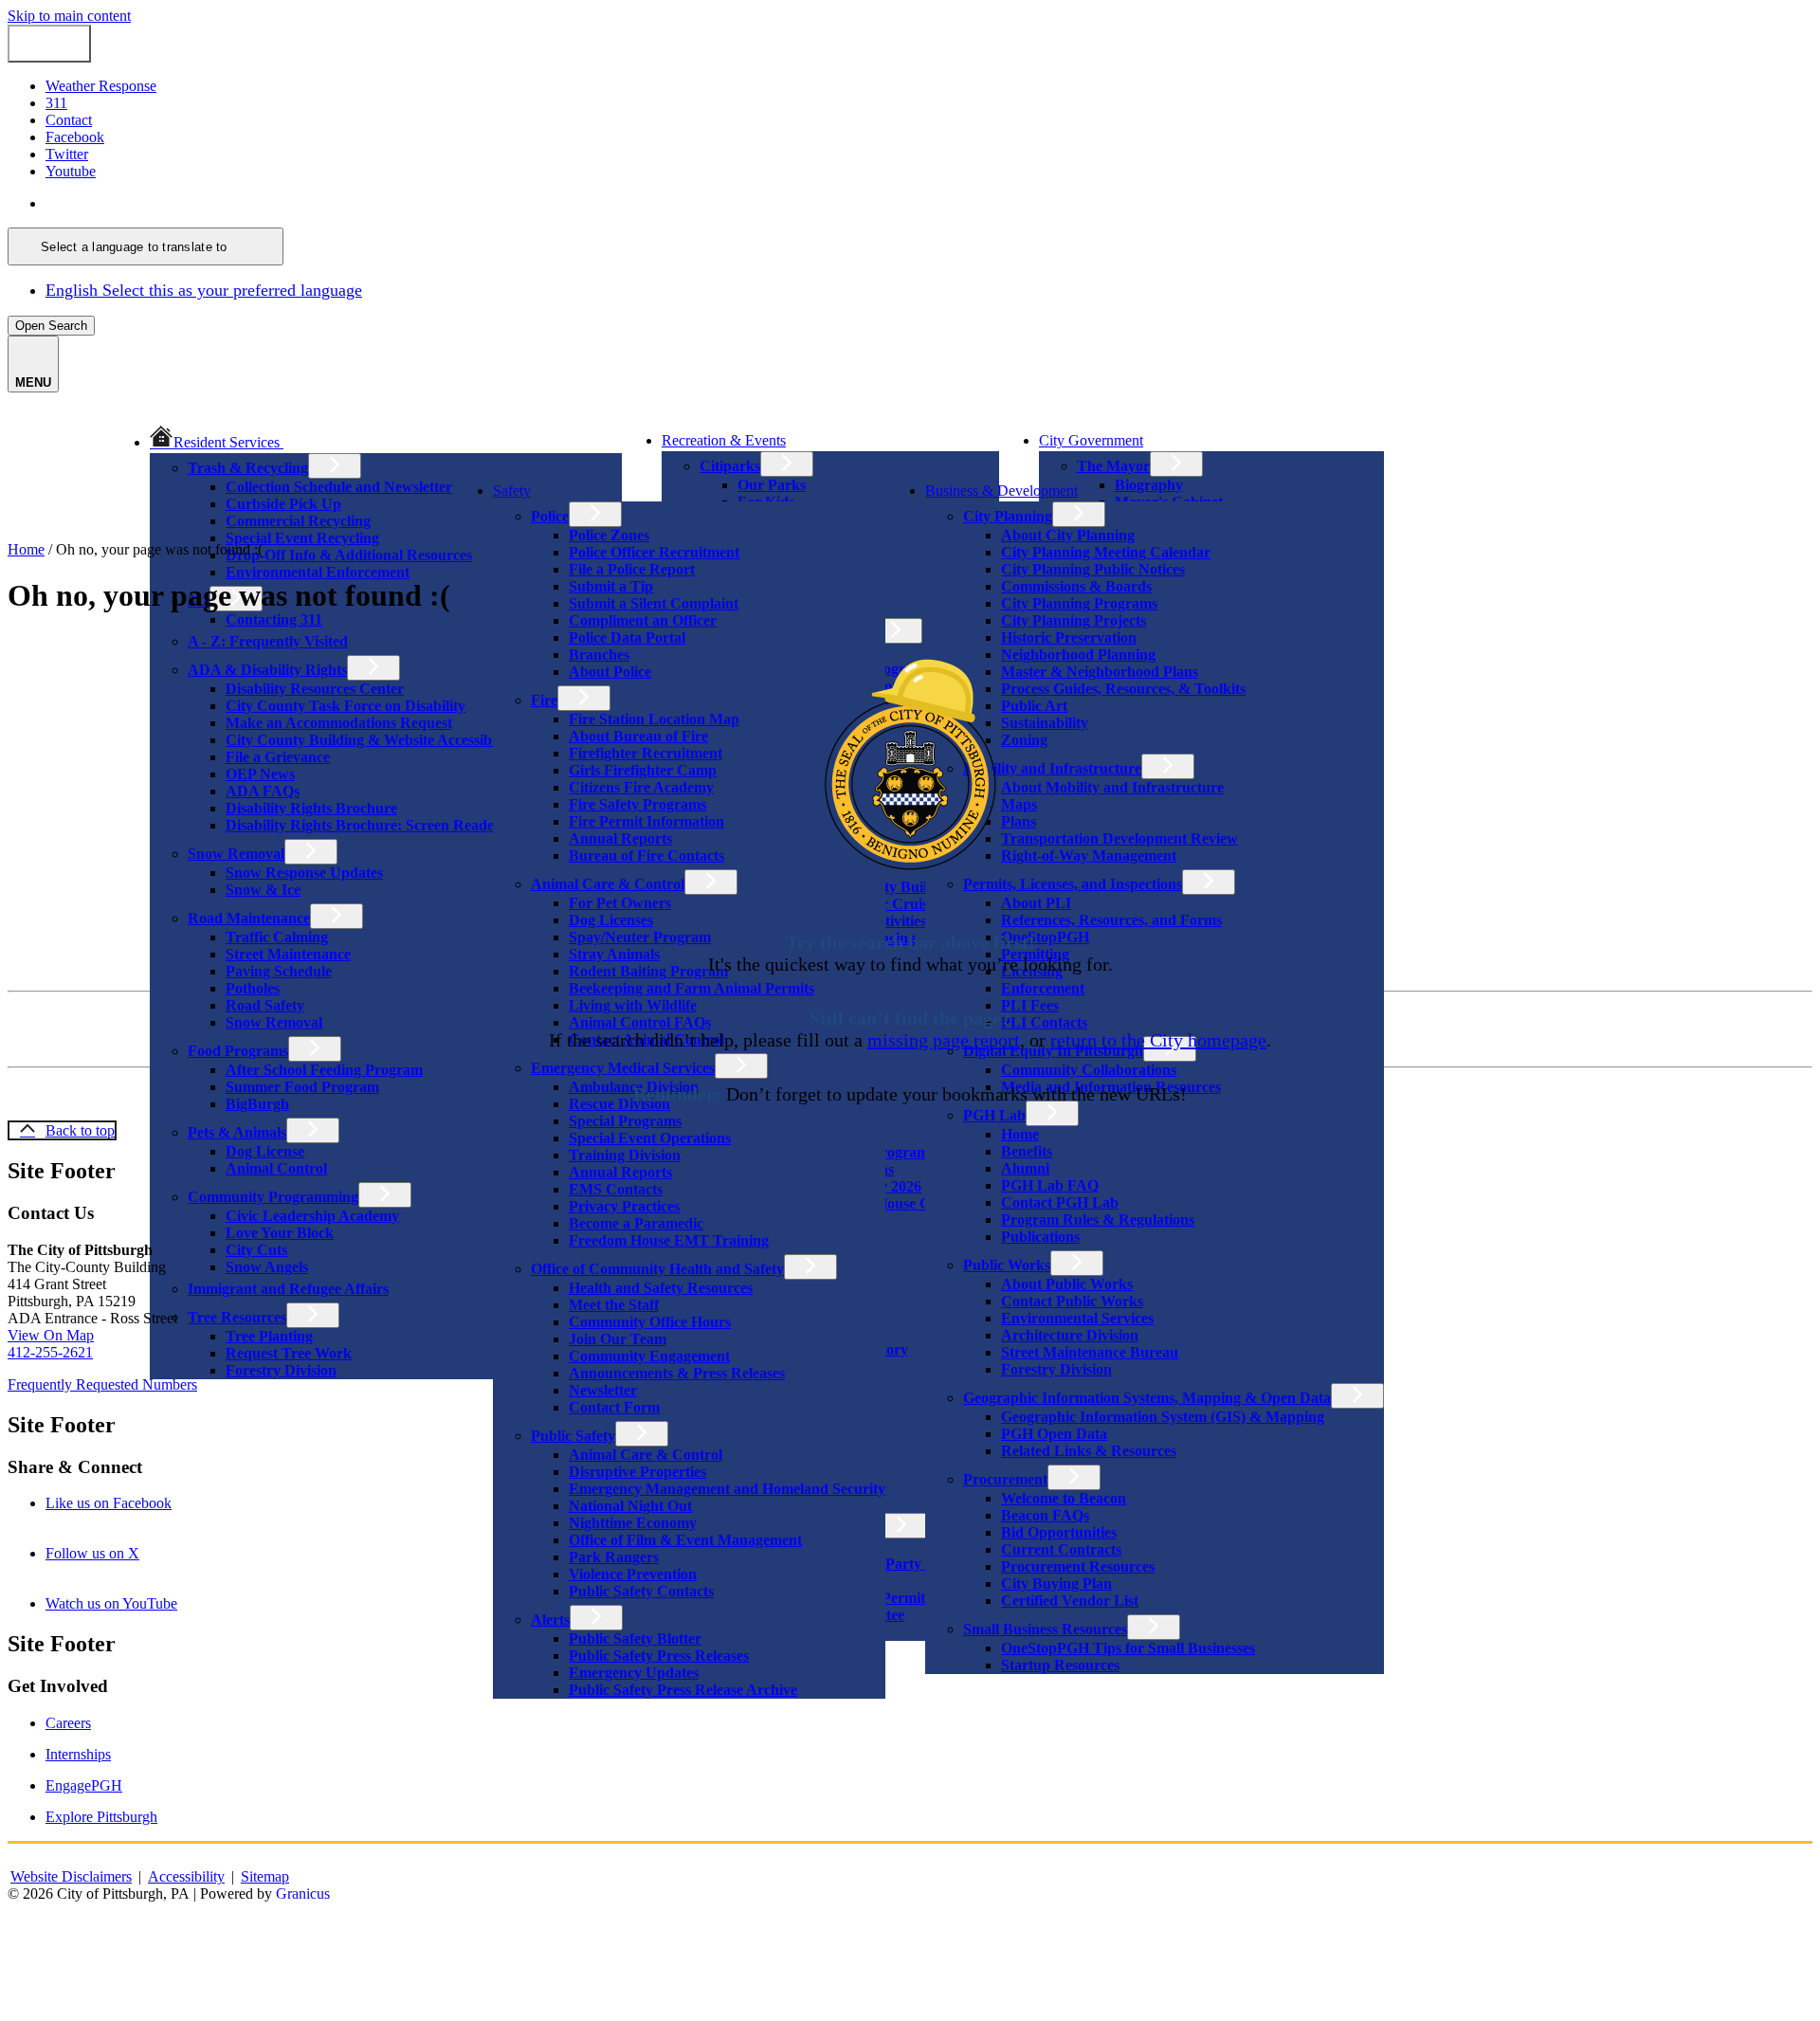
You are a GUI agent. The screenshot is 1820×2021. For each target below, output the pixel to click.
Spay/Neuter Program (640, 937)
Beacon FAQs (1045, 1515)
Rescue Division (619, 1104)
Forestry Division (281, 1370)
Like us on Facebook (135, 1503)
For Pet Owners (620, 903)
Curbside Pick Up (283, 504)
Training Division (625, 1155)
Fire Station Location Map (654, 719)
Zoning (1024, 740)
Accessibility (186, 1876)
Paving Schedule (279, 971)
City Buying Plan (1056, 1584)
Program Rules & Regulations (1098, 1220)
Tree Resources (237, 1317)
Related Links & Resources (1089, 1451)
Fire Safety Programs (637, 804)
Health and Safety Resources (661, 1288)
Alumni (1025, 1168)
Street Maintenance (288, 954)
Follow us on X (118, 1553)
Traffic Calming (277, 937)
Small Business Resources (1045, 1629)
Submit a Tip (611, 586)
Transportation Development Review (1119, 838)
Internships (78, 1754)
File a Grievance (278, 757)
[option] (929, 204)
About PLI (1036, 903)
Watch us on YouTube (137, 1603)
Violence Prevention (633, 1574)
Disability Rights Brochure (311, 808)
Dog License (265, 1151)
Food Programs (238, 1051)
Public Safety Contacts (641, 1591)
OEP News (260, 774)
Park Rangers (614, 1557)
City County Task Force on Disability (346, 706)
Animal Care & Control (608, 884)
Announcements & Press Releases (677, 1373)
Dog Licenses (611, 920)
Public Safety (573, 1436)
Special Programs (625, 1121)
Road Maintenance (249, 918)
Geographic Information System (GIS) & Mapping (1163, 1417)
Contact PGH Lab (1060, 1202)
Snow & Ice (263, 890)
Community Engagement (649, 1356)
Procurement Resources (1078, 1566)
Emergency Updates (634, 1673)
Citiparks (730, 466)
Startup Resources (1060, 1665)
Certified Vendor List (1070, 1601)
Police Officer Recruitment (654, 552)
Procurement (1005, 1479)
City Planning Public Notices (1093, 569)
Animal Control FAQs (640, 1022)
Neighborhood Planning (1078, 655)
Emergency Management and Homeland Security (727, 1489)
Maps (1019, 804)
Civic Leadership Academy (312, 1216)
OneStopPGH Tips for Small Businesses (1128, 1648)
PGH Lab (994, 1115)
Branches (599, 655)
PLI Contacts (1044, 1022)
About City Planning (1068, 535)
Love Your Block (280, 1233)
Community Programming (273, 1197)
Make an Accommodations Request (339, 723)
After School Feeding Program (324, 1070)
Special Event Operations (650, 1138)
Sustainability (1045, 723)
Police (550, 516)
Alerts (550, 1620)
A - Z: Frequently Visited (268, 641)
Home (1020, 1134)
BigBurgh (257, 1104)
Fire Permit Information (646, 821)
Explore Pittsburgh (101, 1817)
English (182, 203)
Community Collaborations (1089, 1070)
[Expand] (310, 440)
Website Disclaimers (71, 1876)
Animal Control (276, 1168)
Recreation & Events (724, 440)
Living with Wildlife (633, 1005)
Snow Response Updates (304, 873)
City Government (1091, 440)
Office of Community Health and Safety (657, 1269)
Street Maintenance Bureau (1090, 1352)
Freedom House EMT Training (669, 1240)
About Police (610, 672)
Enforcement (1043, 988)
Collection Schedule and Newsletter (339, 487)
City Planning (1008, 516)
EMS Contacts (616, 1189)
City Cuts (256, 1250)
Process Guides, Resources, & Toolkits (1123, 689)
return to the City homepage (1158, 1040)
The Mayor (1113, 466)
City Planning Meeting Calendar (1106, 552)
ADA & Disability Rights (267, 670)
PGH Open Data (1054, 1434)
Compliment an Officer (643, 620)
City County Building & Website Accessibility (371, 740)
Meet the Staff (614, 1305)
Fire (544, 700)
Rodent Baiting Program (648, 971)
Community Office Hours (650, 1322)
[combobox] (146, 246)
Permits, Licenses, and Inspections (1073, 884)
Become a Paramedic (636, 1223)
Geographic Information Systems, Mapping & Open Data (1147, 1398)
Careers (68, 1723)
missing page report (944, 1040)
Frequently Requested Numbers (102, 1384)
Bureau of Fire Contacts (646, 856)
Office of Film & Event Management (685, 1540)
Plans (1019, 821)
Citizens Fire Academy (641, 787)
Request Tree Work (289, 1353)
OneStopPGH (1045, 937)
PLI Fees (1030, 1005)
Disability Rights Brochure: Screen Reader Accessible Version (424, 825)
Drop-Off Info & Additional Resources (349, 555)
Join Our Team (618, 1339)
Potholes (253, 988)
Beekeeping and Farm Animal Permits (692, 988)
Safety (512, 491)
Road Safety (265, 1005)
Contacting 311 (274, 619)
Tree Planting (269, 1336)
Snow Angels (267, 1267)
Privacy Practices (624, 1206)
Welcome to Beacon (1064, 1498)
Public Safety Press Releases (659, 1656)
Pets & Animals (237, 1132)
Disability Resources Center (315, 689)
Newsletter (603, 1390)
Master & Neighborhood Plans (1100, 672)
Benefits (1027, 1151)
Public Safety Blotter (635, 1639)
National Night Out (630, 1506)
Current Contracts (1061, 1549)
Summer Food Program (302, 1087)
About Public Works (1067, 1284)
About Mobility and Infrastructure (1112, 787)
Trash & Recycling (248, 468)
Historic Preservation (1069, 637)
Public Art (1034, 706)
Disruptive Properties (637, 1472)
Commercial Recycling (298, 521)
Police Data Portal (627, 637)
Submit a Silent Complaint (654, 603)
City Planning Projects (1074, 620)
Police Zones (609, 535)
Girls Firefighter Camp (643, 770)
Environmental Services (1077, 1318)
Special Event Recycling (302, 538)
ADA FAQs (263, 791)
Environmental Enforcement (318, 572)
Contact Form (614, 1407)
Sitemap (265, 1876)
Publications (1040, 1237)
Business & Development (1001, 491)
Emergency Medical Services (623, 1068)
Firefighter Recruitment (646, 753)
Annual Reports (620, 838)
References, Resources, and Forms (1111, 920)
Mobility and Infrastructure (1052, 768)
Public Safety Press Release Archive (683, 1690)
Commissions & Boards (1076, 586)
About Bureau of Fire (638, 736)
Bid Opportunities (1059, 1532)
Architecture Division (1070, 1335)
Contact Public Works (1072, 1301)
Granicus (303, 1894)
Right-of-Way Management (1089, 856)
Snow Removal (236, 854)
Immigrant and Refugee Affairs (288, 1289)
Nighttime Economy (633, 1523)
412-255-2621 (50, 1352)
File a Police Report (632, 569)
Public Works (1007, 1265)
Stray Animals (614, 954)
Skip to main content (69, 16)
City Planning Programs (1079, 603)
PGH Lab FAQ (1050, 1185)
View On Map (51, 1335)
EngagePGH (84, 1785)
